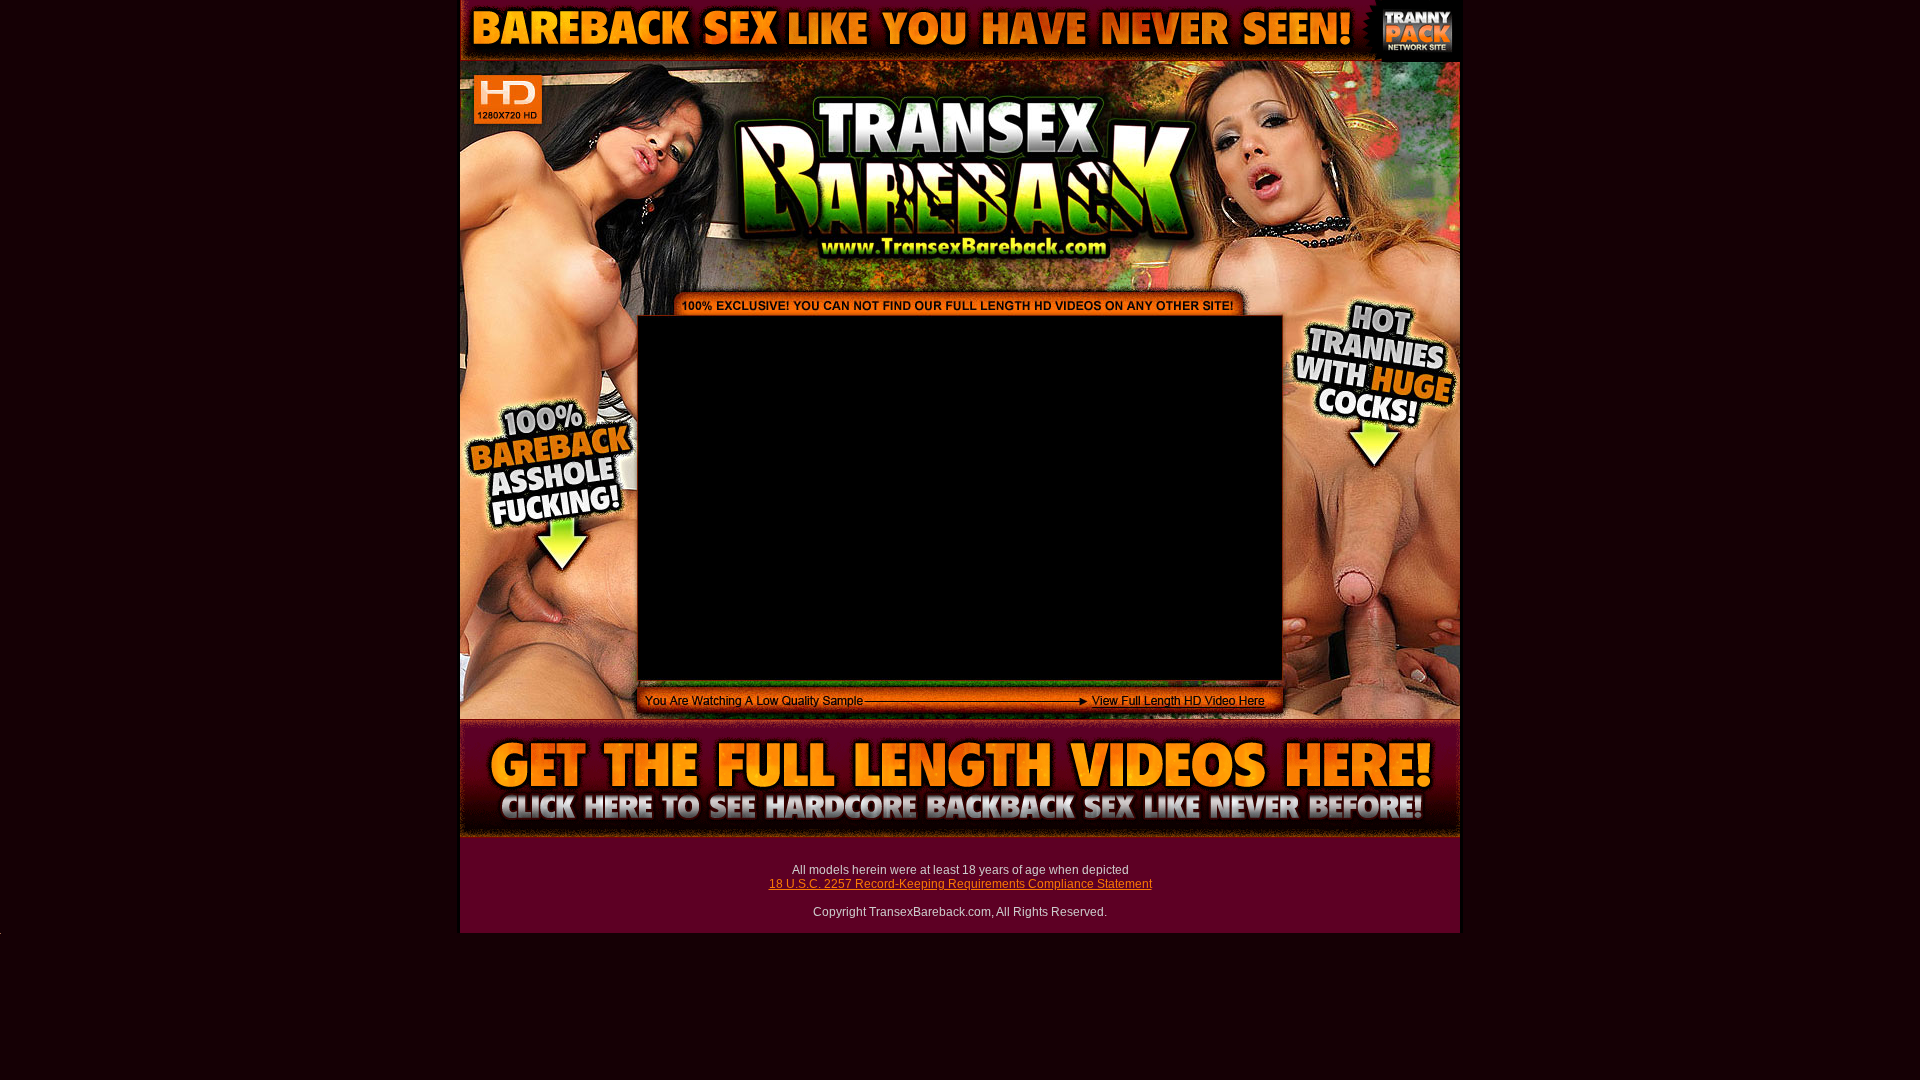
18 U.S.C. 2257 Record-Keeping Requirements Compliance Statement (960, 884)
